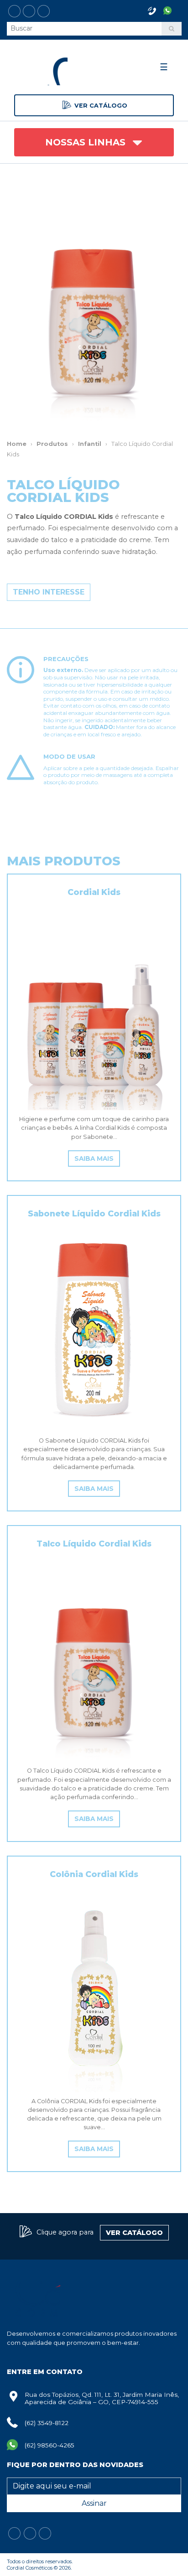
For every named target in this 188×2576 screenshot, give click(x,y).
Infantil (90, 444)
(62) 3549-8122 (47, 2423)
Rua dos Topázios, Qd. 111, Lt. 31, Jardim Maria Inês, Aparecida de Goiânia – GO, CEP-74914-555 (102, 2398)
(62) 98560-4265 (50, 2445)
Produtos (52, 444)
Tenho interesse (49, 592)
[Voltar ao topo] (16, 2560)
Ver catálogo (101, 106)
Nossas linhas (87, 142)
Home (17, 444)
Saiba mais (94, 1159)
